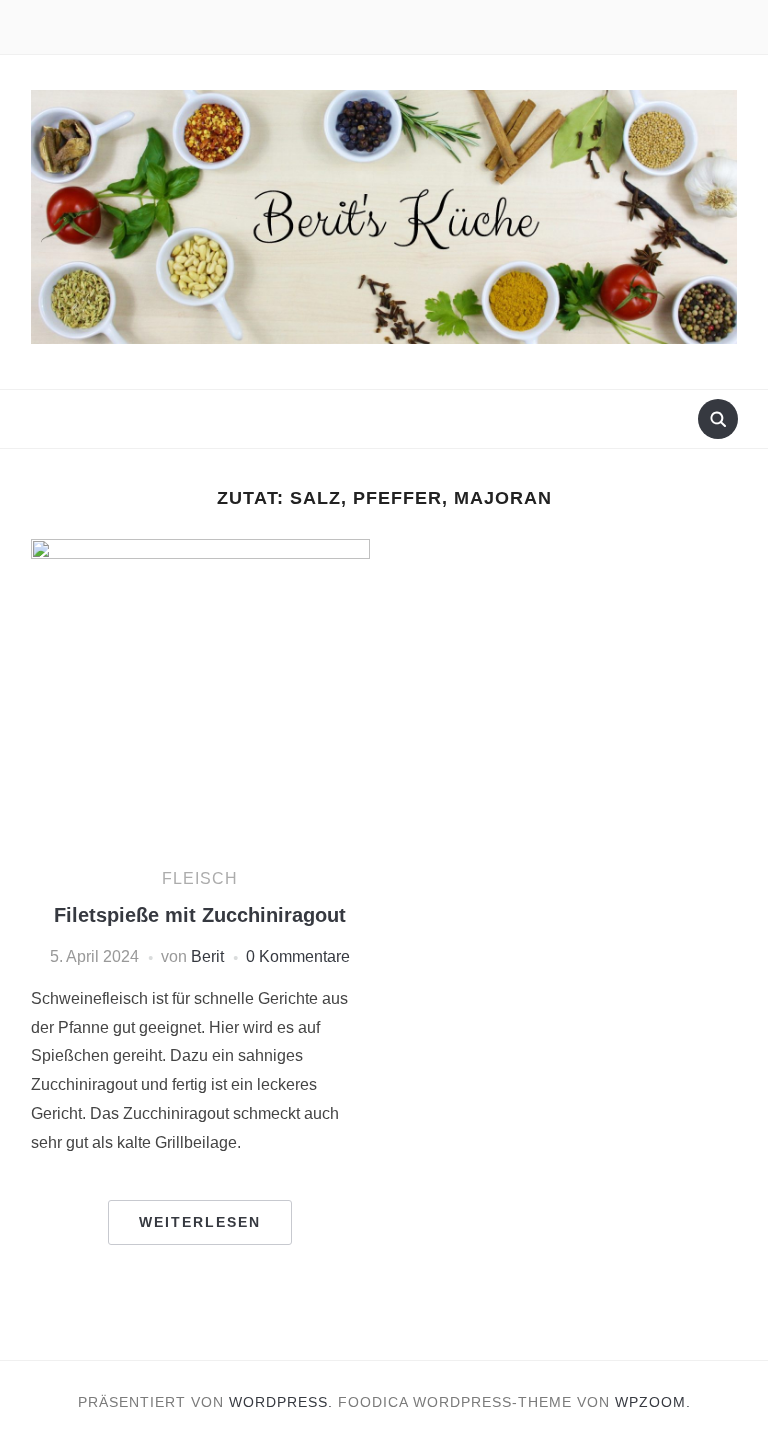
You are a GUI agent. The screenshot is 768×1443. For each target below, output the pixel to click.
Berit (207, 956)
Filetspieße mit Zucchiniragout (200, 915)
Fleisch (200, 878)
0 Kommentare (298, 956)
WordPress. (281, 1402)
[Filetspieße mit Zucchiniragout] (200, 693)
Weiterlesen (200, 1222)
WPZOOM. (653, 1402)
